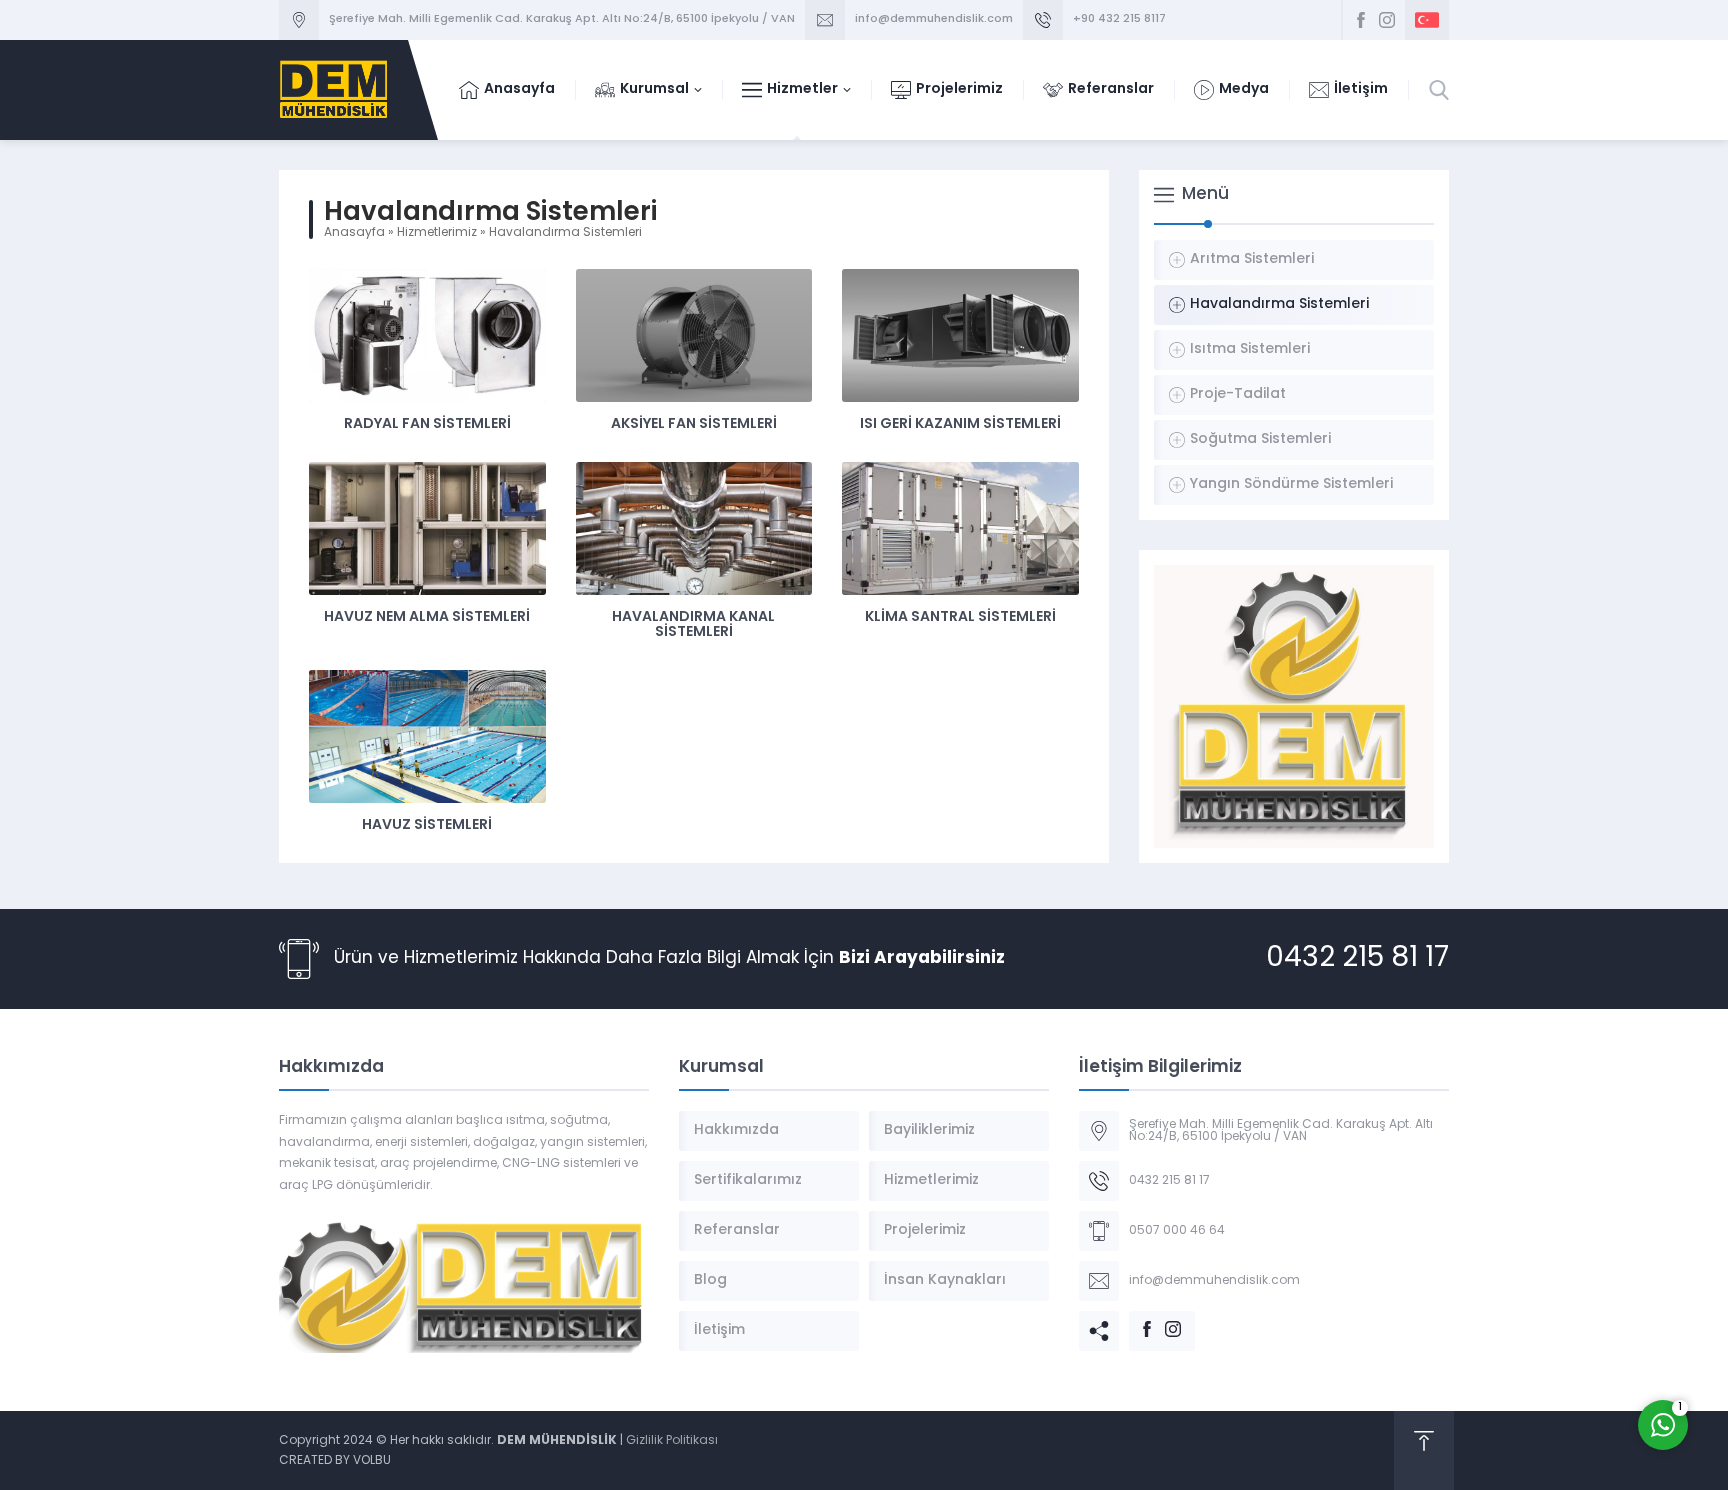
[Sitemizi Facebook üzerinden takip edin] (1361, 20)
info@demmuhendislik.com (934, 19)
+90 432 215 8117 (1119, 19)
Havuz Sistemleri (427, 825)
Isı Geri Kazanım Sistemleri (960, 424)
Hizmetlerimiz (437, 233)
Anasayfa (354, 233)
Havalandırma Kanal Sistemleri (693, 625)
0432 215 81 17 (1357, 959)
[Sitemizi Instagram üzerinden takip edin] (1387, 20)
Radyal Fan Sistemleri (427, 424)
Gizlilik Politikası (672, 1441)
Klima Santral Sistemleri (960, 617)
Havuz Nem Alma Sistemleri (427, 617)
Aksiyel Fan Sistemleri (694, 424)
